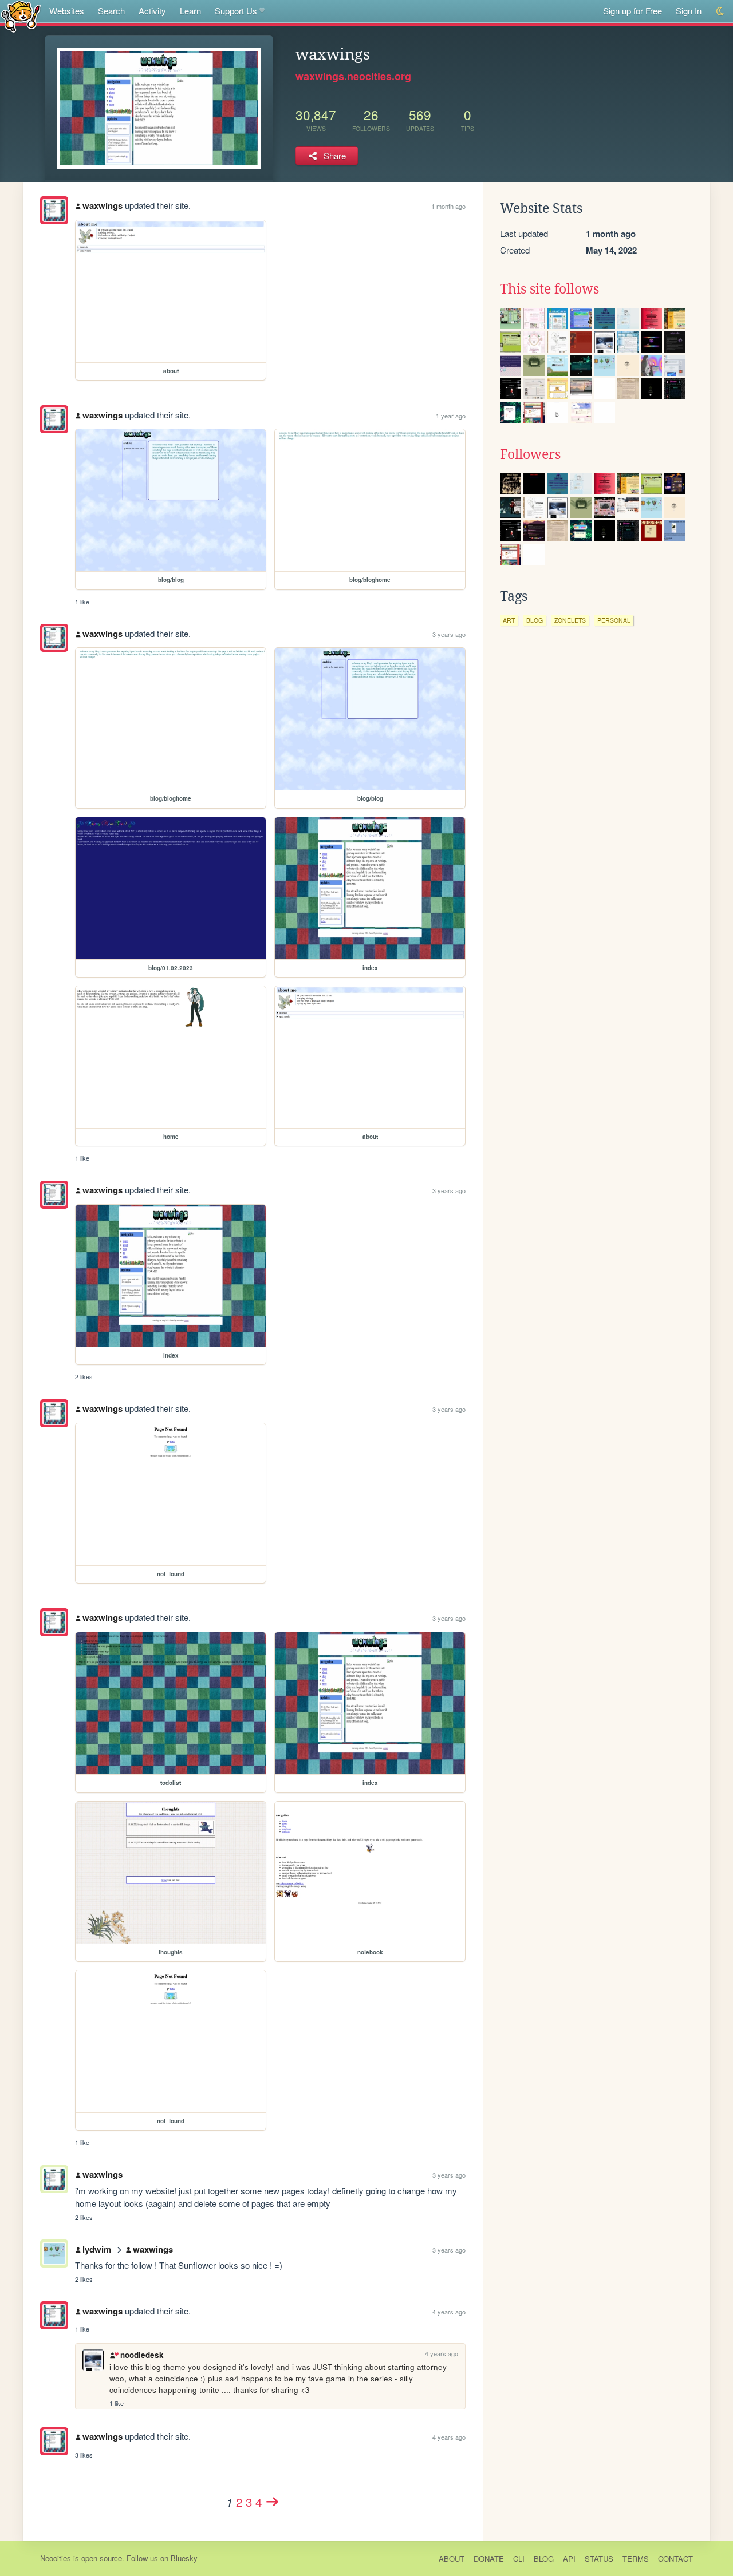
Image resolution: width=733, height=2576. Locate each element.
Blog (544, 2559)
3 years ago (449, 634)
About (452, 2559)
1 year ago (451, 416)
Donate (489, 2559)
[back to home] (21, 16)
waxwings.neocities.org (353, 76)
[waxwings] (54, 210)
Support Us (236, 11)
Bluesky (184, 2558)
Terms (636, 2559)
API (569, 2559)
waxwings (103, 205)
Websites (67, 11)
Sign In (689, 11)
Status (599, 2559)
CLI (519, 2559)
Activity (152, 11)
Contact (675, 2559)
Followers (530, 454)
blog (535, 620)
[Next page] (273, 2502)
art (509, 620)
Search (111, 11)
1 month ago (448, 206)
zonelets (570, 620)
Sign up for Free (632, 11)
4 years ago (449, 2312)
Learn (190, 11)
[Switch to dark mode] (721, 11)
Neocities (56, 2558)
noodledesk (142, 2355)
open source (102, 2558)
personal (614, 620)
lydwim (97, 2249)
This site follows (549, 289)
